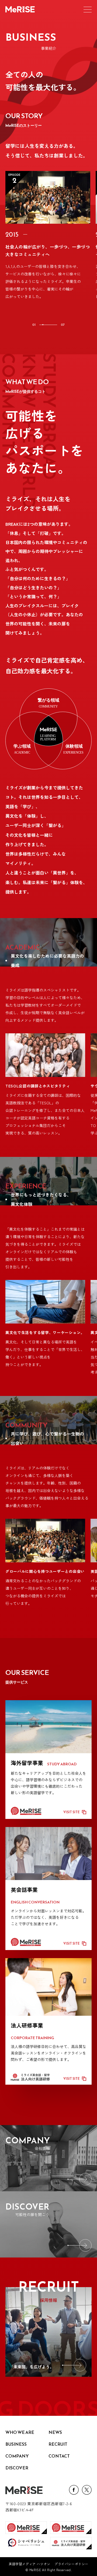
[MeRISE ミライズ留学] (71, 2528)
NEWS (55, 2432)
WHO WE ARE (20, 2432)
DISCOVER (17, 2468)
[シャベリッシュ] (26, 2543)
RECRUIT (58, 2444)
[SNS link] (74, 2493)
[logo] (24, 2490)
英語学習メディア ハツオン (30, 2564)
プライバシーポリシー (71, 2564)
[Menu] (88, 9)
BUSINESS (16, 2444)
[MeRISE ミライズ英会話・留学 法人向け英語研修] (71, 2543)
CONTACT (59, 2456)
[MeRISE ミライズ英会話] (26, 2528)
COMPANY (17, 2456)
